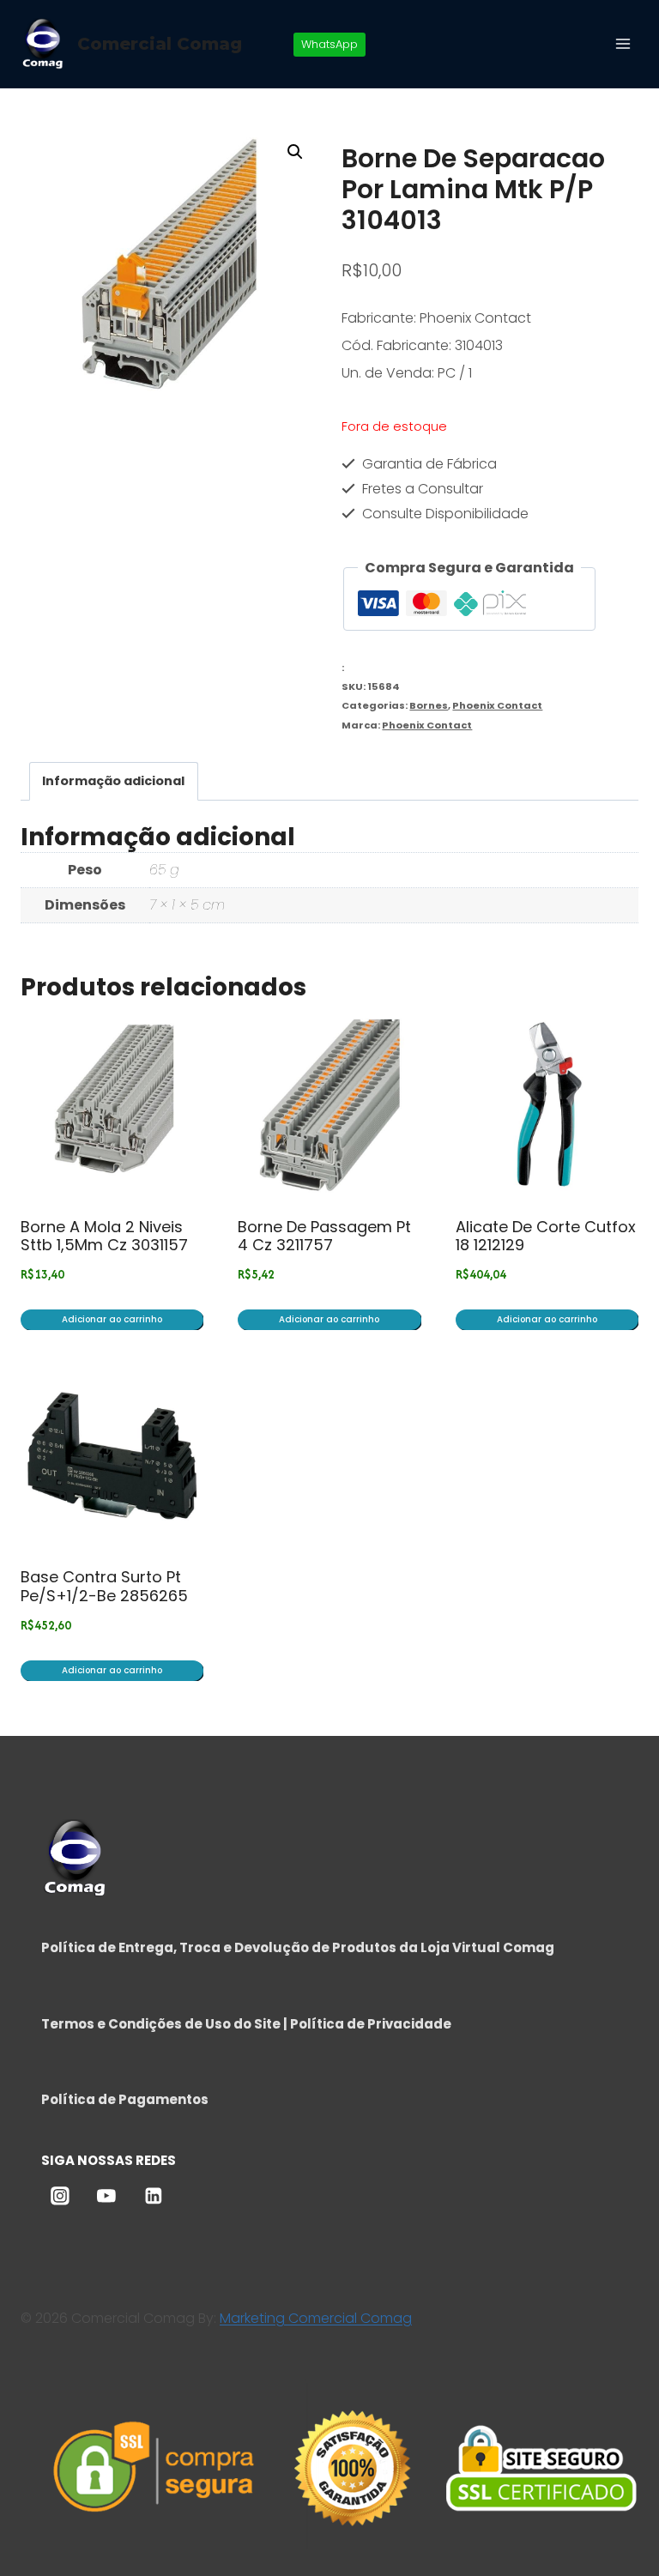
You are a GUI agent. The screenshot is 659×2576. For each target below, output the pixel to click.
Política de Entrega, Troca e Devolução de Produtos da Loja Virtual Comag (298, 1947)
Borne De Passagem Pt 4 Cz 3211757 (324, 1236)
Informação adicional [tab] (113, 781)
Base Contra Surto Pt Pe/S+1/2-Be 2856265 (104, 1586)
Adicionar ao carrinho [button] (112, 1319)
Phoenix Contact (497, 705)
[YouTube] (106, 2196)
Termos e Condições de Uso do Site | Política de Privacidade (246, 2024)
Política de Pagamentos (125, 2099)
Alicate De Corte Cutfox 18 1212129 (546, 1236)
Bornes (429, 705)
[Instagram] (60, 2196)
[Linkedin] (154, 2196)
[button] (295, 152)
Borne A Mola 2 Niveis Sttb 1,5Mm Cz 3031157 (104, 1236)
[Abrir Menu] (623, 43)
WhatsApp (329, 44)
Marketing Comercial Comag (316, 2318)
